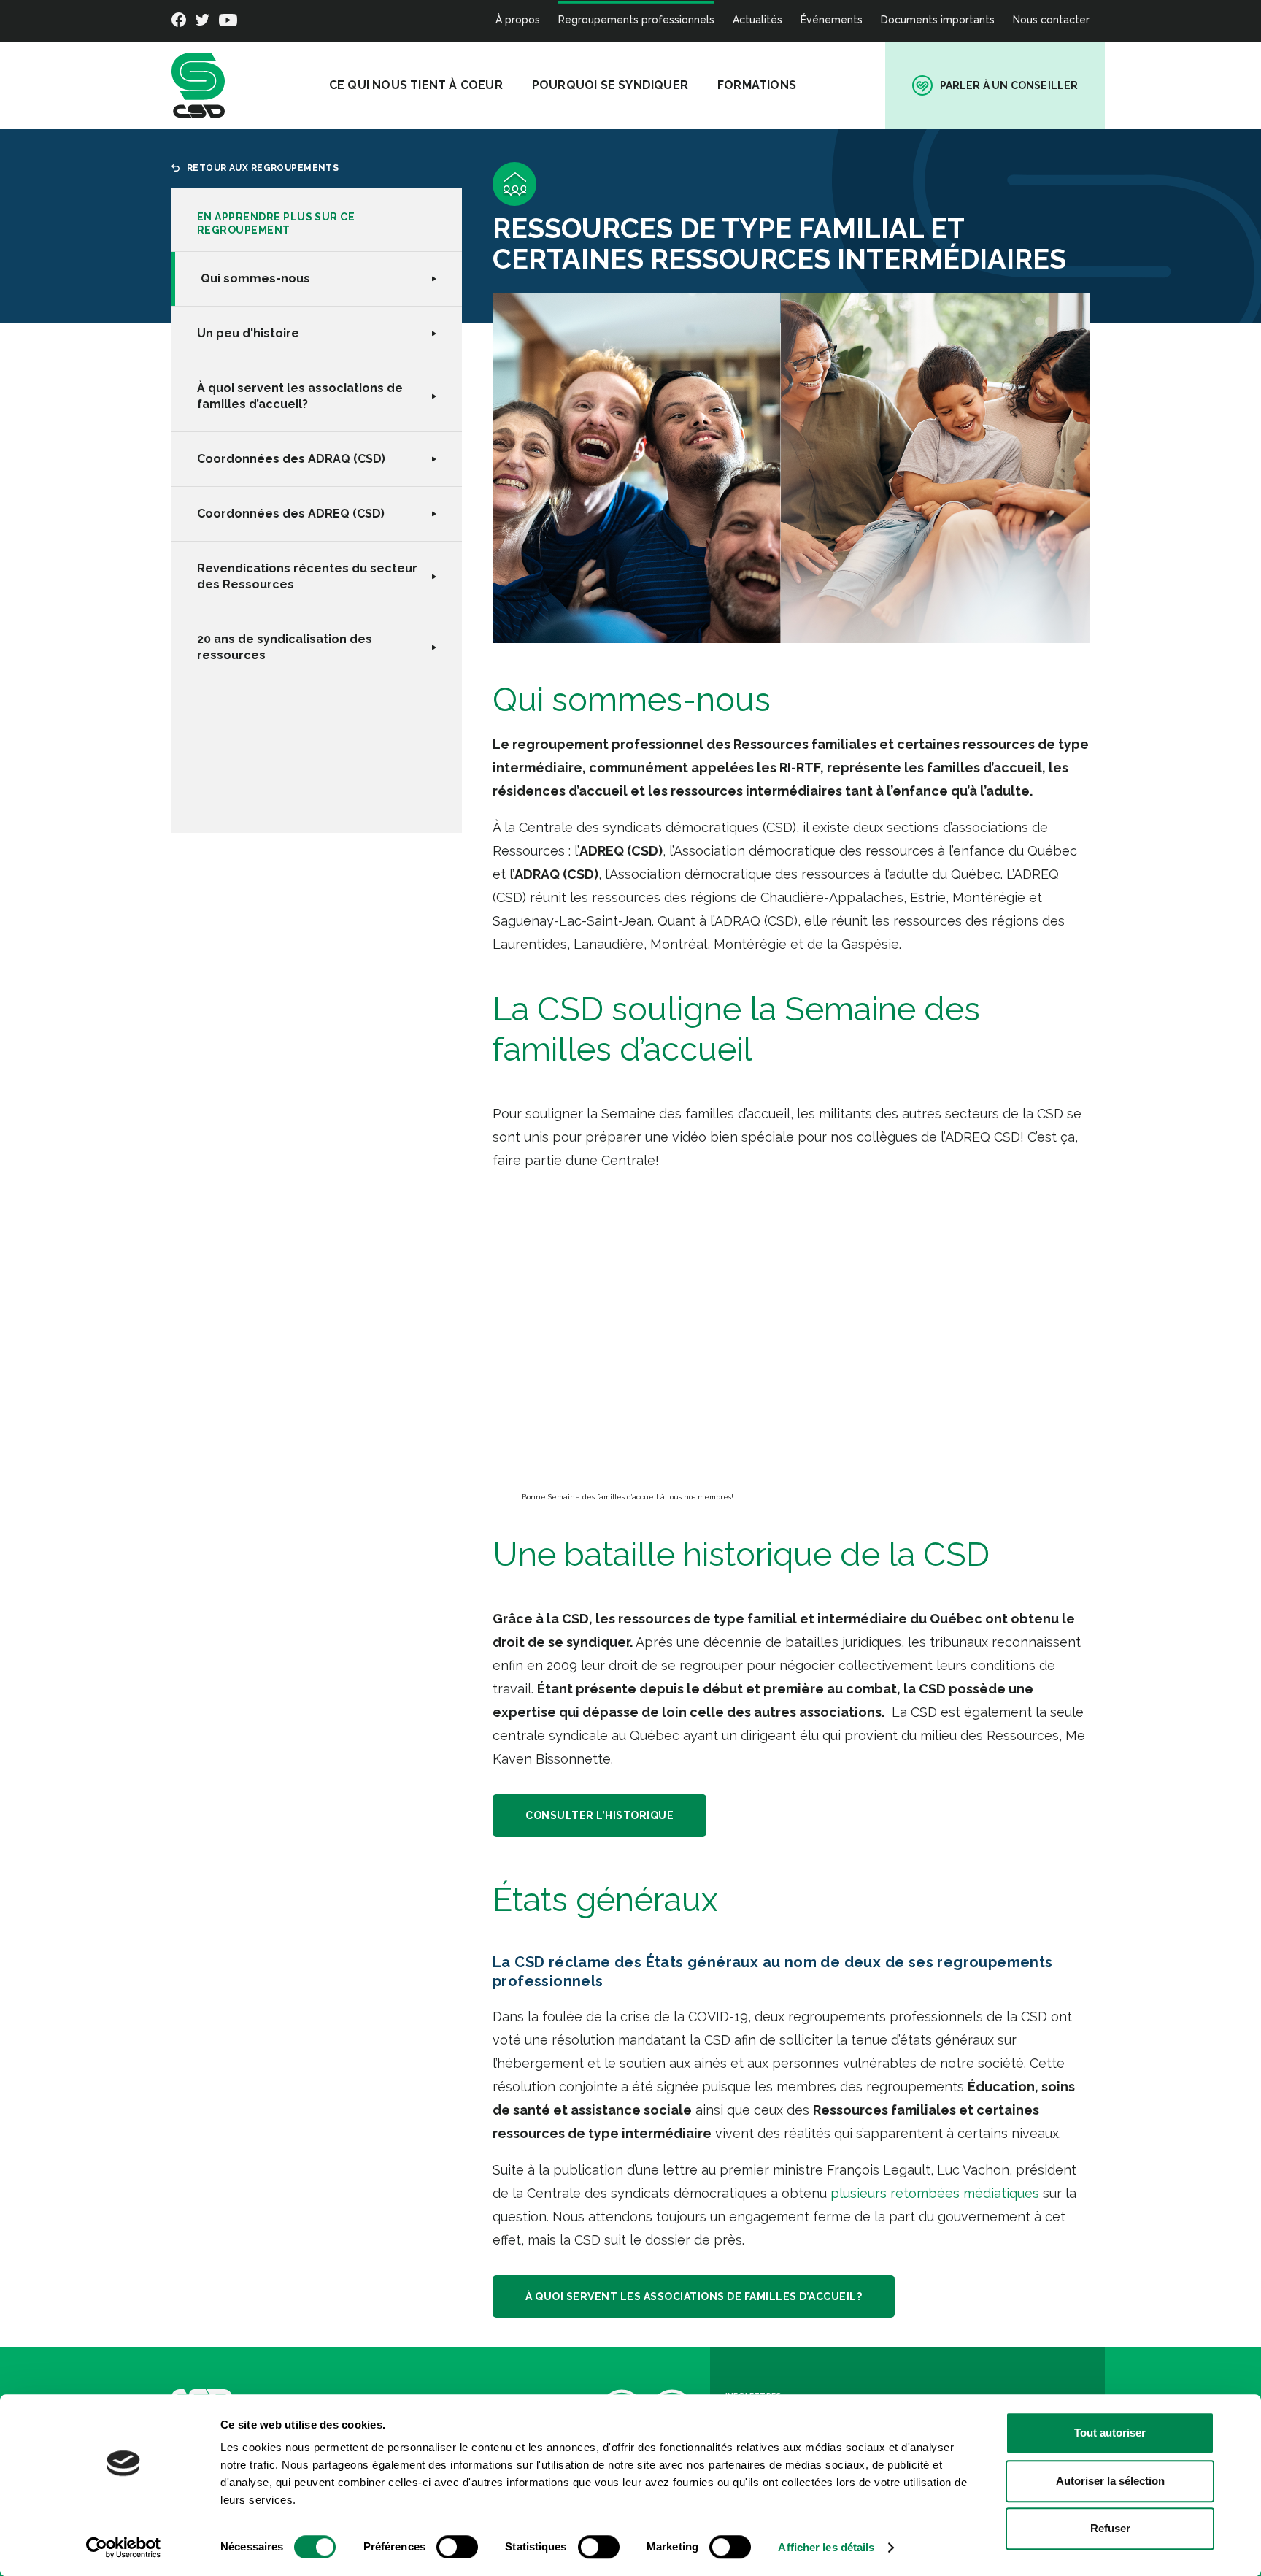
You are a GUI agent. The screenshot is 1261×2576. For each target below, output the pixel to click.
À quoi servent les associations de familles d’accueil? (694, 2296)
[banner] (198, 85)
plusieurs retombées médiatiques (935, 2193)
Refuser (1110, 2528)
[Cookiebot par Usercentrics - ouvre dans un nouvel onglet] (124, 2548)
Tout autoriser (1110, 2433)
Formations (757, 85)
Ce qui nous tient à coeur (416, 85)
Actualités (757, 20)
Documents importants (938, 20)
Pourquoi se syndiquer (610, 85)
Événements (832, 20)
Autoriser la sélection (1110, 2481)
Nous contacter (1051, 20)
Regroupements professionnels (636, 20)
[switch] (457, 2547)
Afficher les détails (826, 2547)
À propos (518, 20)
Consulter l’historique (599, 1815)
